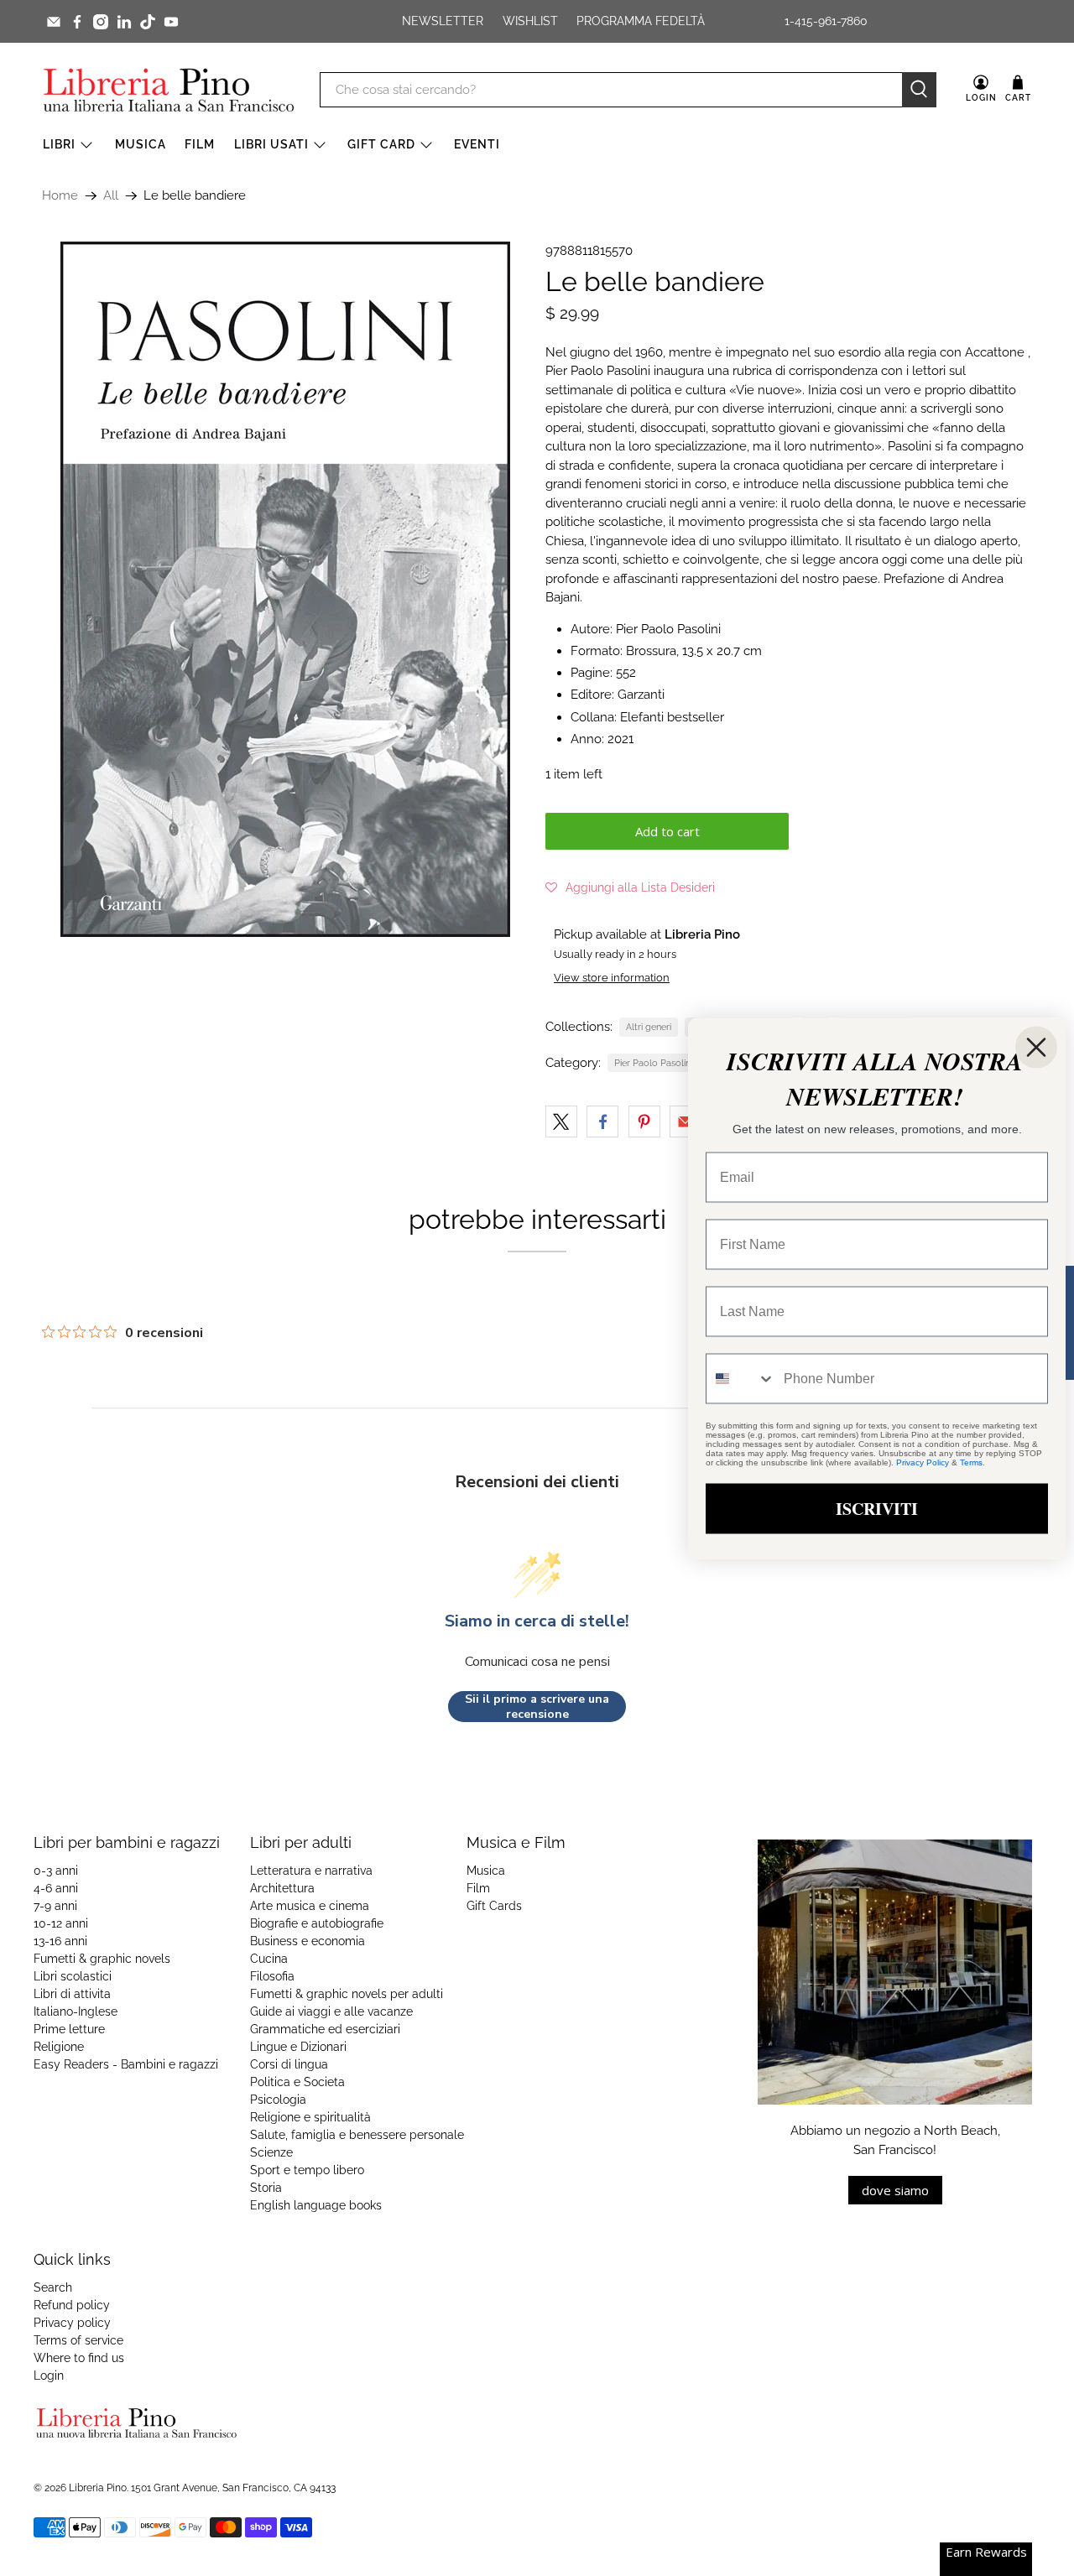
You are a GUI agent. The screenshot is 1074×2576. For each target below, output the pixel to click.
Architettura (282, 1888)
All (111, 196)
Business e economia (308, 1941)
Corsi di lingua (289, 2064)
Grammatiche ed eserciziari (325, 2029)
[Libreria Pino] (169, 90)
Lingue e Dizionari (298, 2047)
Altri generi (649, 1027)
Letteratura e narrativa (311, 1871)
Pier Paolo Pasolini (653, 1063)
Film (200, 144)
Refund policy (72, 2305)
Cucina (269, 1959)
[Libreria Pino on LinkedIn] (124, 22)
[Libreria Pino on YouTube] (171, 22)
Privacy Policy (923, 1462)
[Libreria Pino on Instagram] (101, 22)
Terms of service (78, 2340)
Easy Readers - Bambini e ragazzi (126, 2064)
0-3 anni (56, 1871)
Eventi (477, 144)
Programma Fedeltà (641, 21)
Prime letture (69, 2029)
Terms (971, 1462)
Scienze (271, 2152)
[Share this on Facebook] (602, 1121)
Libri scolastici (73, 1976)
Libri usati (271, 144)
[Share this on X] (561, 1121)
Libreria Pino (98, 2488)
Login (49, 2376)
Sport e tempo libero (307, 2170)
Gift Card (381, 144)
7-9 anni (55, 1906)
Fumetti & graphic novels (102, 1959)
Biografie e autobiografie (317, 1923)
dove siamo (895, 2190)
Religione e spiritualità (310, 2117)
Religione (59, 2047)
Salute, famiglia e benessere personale (357, 2135)
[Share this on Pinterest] (644, 1121)
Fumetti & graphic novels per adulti (347, 1994)
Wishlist (530, 21)
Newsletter (443, 21)
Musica (141, 144)
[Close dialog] (1036, 1047)
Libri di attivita (72, 1994)
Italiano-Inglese (76, 2011)
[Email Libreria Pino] (54, 22)
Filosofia (272, 1976)
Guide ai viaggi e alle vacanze (331, 2011)
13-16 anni (60, 1941)
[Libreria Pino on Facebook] (77, 22)
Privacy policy (72, 2323)
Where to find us (79, 2358)
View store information (612, 978)
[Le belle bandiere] (285, 589)
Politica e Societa (297, 2082)
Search (53, 2287)
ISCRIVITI (877, 1508)
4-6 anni (56, 1888)
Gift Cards (494, 1906)
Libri (59, 144)
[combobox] (741, 1378)
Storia (266, 2188)
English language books (316, 2205)
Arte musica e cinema (310, 1906)
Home (60, 196)
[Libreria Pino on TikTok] (148, 22)
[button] (630, 887)
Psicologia (278, 2100)
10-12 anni (61, 1923)
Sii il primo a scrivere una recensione (537, 1707)
